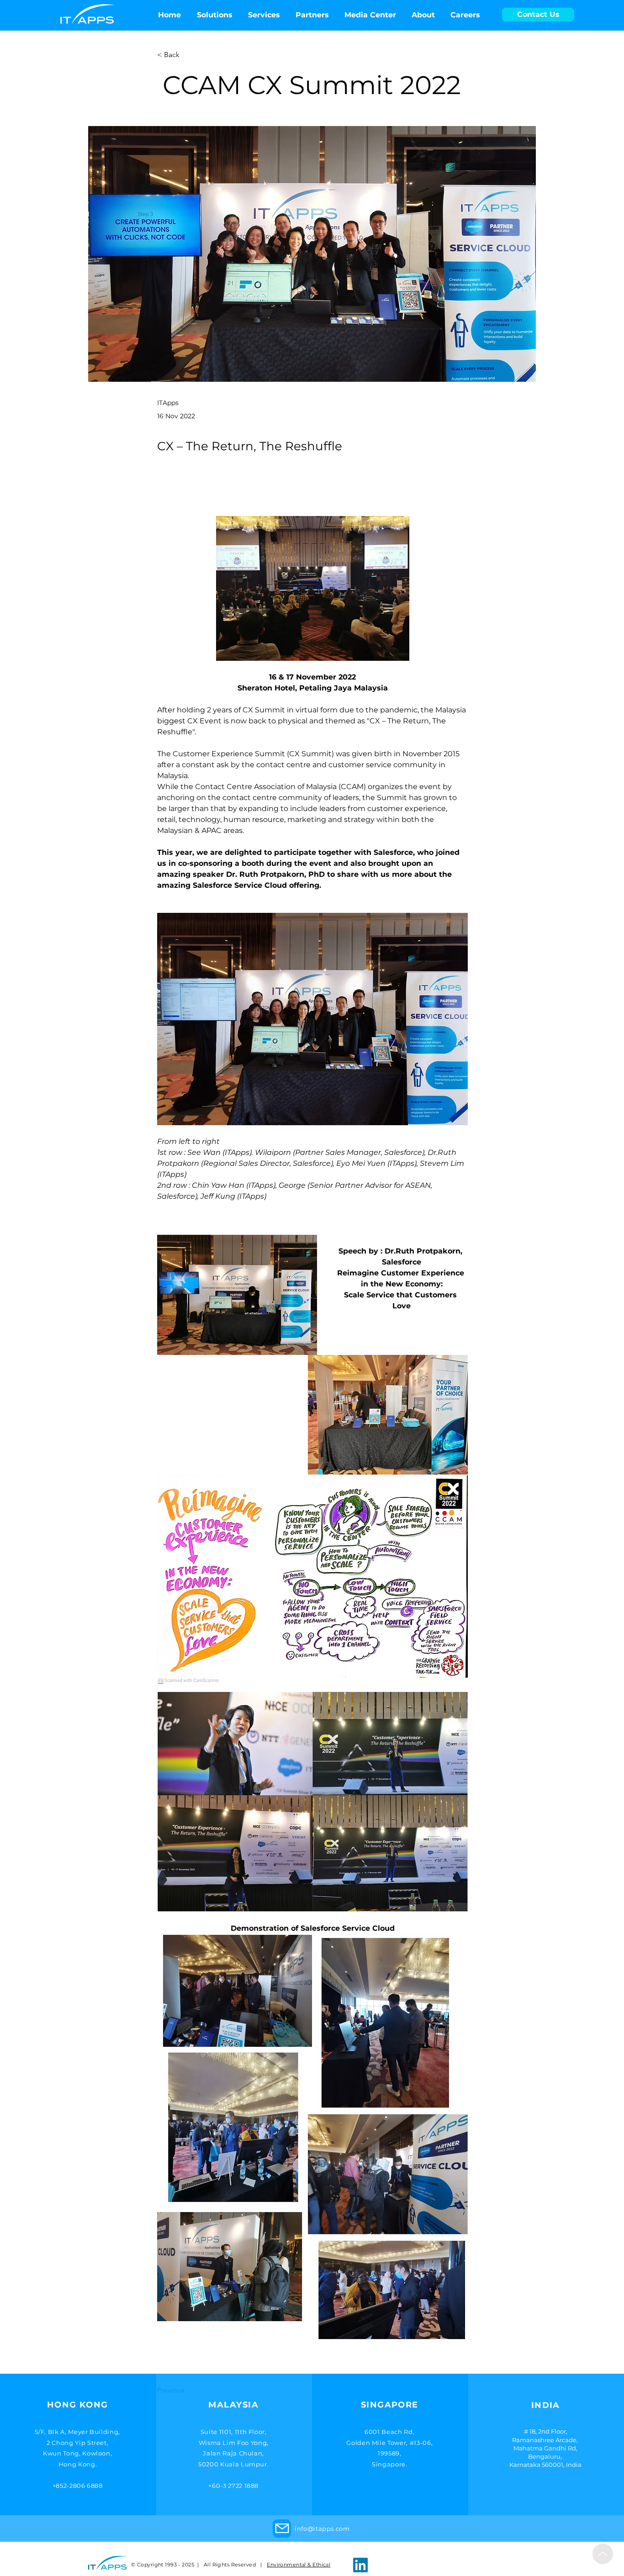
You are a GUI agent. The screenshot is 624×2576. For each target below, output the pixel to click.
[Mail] (282, 2529)
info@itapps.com (322, 2529)
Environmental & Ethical (299, 2565)
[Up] (603, 2554)
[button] (370, 15)
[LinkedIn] (360, 2565)
